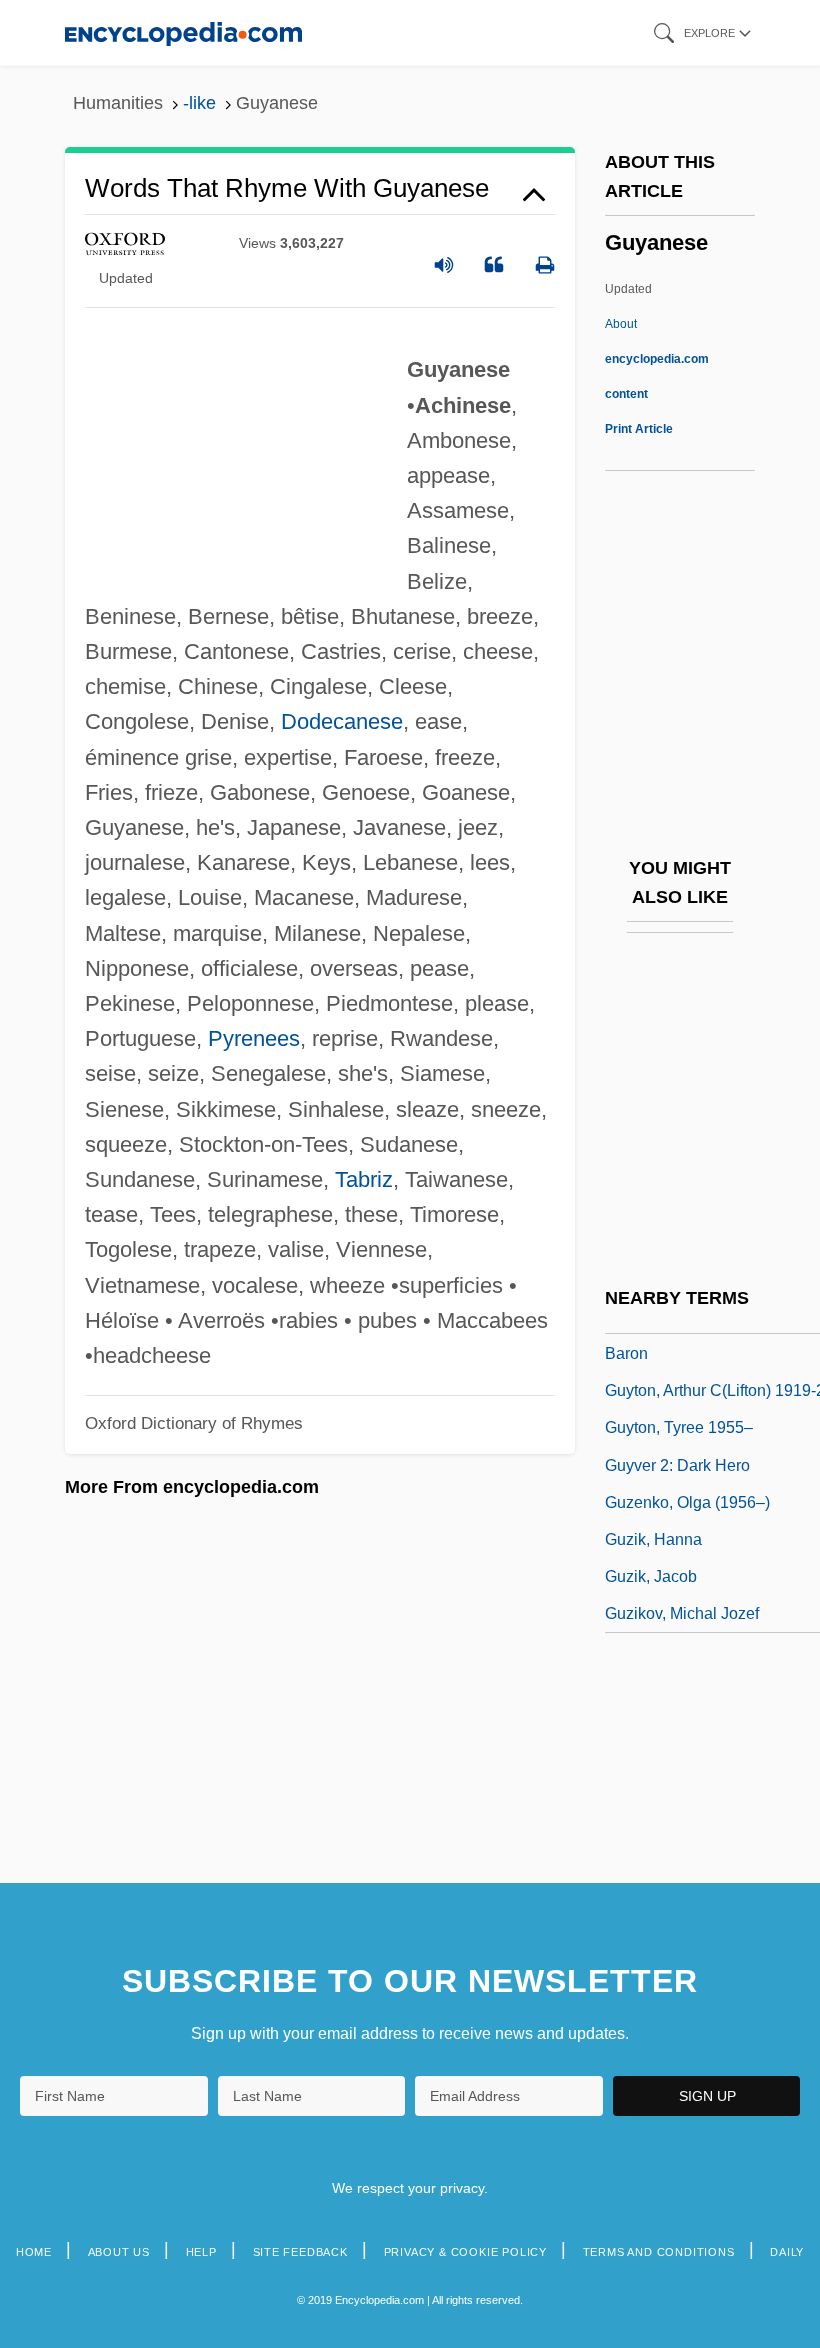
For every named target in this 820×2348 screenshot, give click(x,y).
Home (34, 2252)
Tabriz (364, 1179)
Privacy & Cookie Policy (465, 2252)
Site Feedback (300, 2252)
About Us (119, 2252)
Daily (787, 2252)
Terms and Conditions (659, 2252)
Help (201, 2252)
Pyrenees (254, 1038)
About (657, 359)
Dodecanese (342, 721)
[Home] (183, 32)
